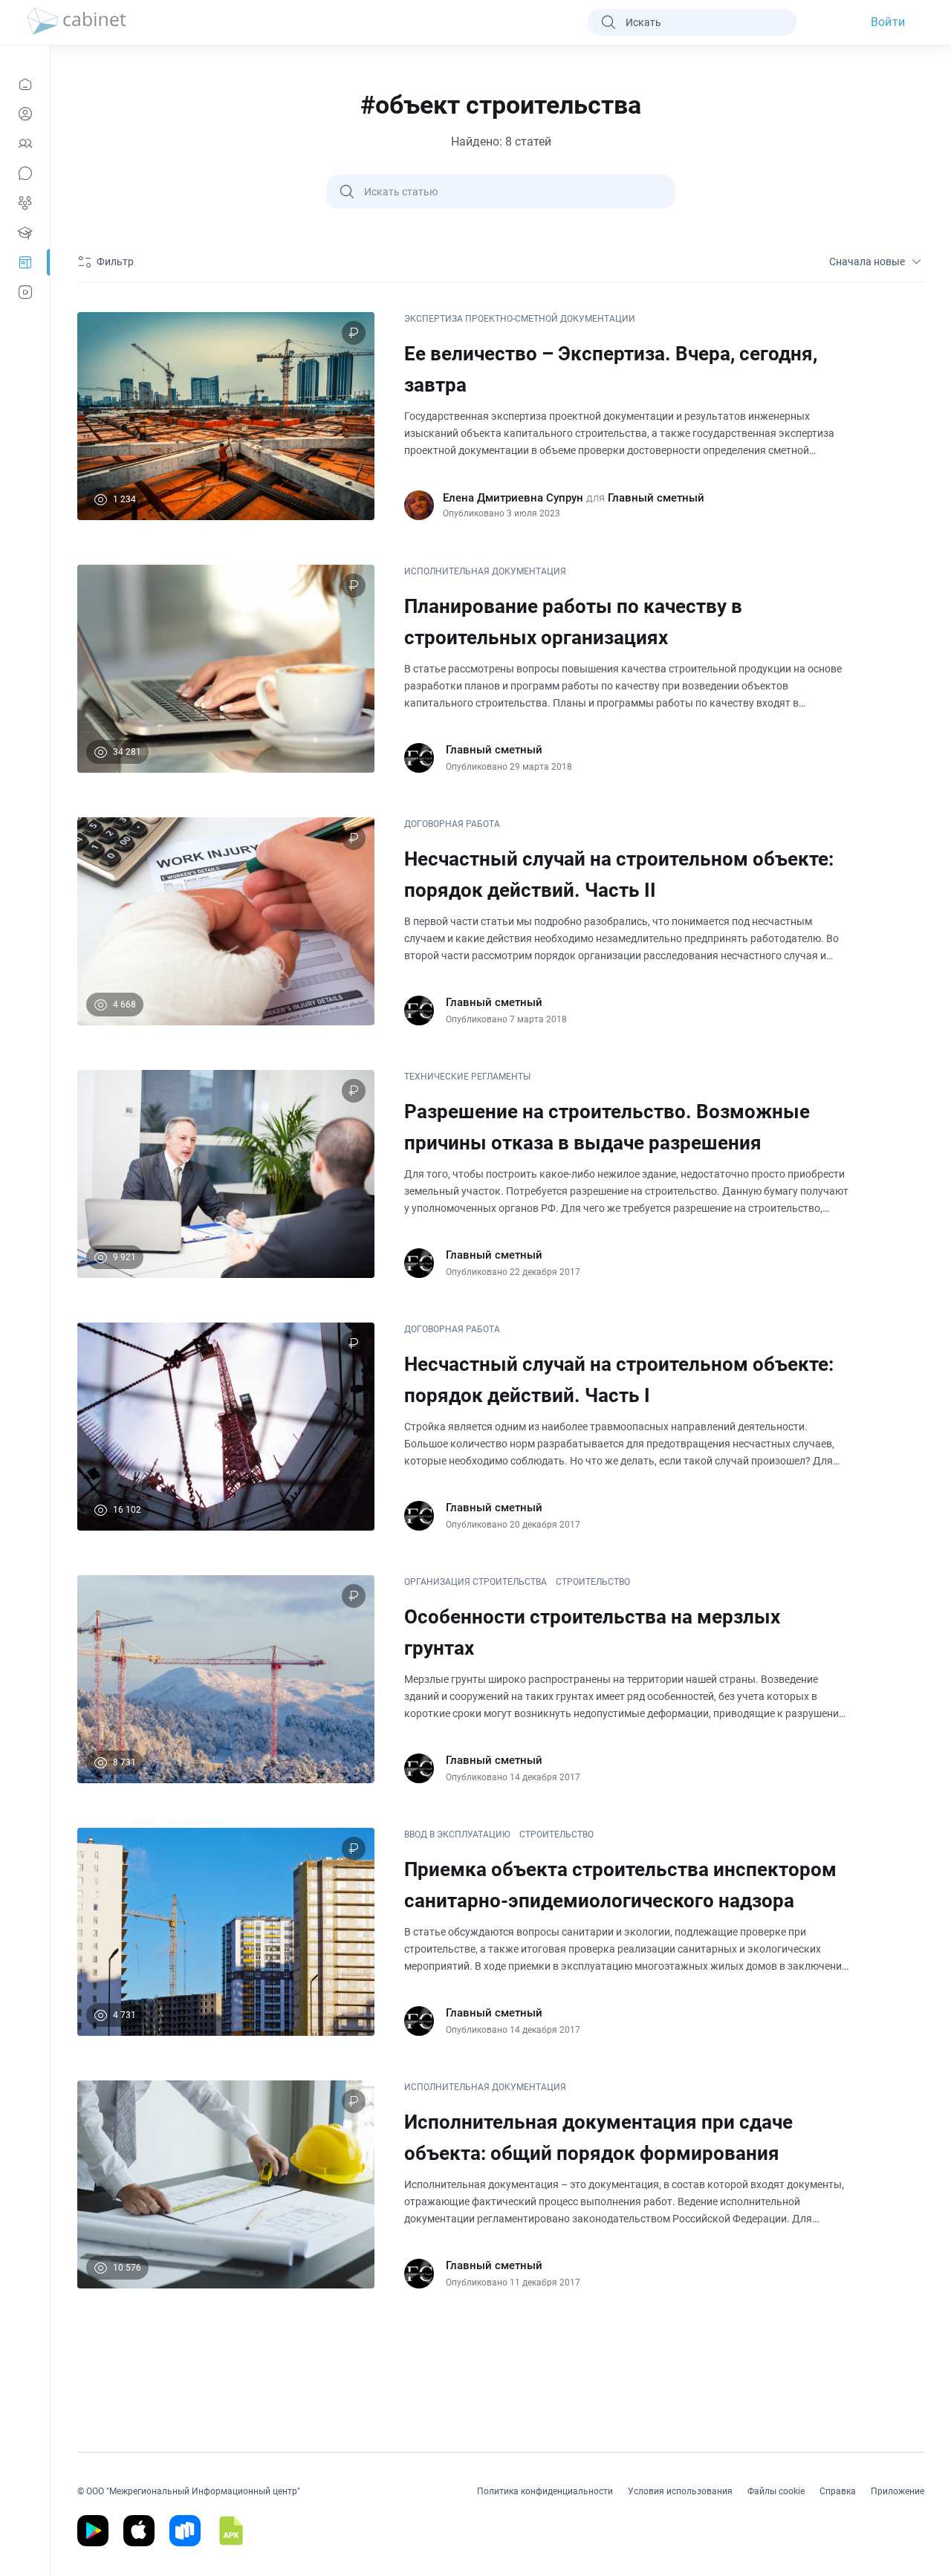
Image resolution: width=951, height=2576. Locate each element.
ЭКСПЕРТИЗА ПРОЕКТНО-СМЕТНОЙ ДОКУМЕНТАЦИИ (520, 319)
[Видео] (25, 292)
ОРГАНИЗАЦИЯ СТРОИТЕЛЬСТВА (475, 1582)
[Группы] (25, 203)
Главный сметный (656, 498)
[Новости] (25, 84)
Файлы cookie (776, 2491)
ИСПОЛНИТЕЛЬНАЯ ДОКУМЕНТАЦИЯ (485, 571)
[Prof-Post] (25, 262)
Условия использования (680, 2491)
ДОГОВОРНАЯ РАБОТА (452, 824)
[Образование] (25, 233)
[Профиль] (25, 114)
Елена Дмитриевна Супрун (513, 498)
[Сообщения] (25, 173)
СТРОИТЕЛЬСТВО (593, 1582)
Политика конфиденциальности (545, 2491)
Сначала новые (867, 262)
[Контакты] (25, 143)
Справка (838, 2491)
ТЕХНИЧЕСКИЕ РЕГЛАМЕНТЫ (467, 1077)
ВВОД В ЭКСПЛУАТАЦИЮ (457, 1834)
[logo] (77, 22)
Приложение (898, 2491)
